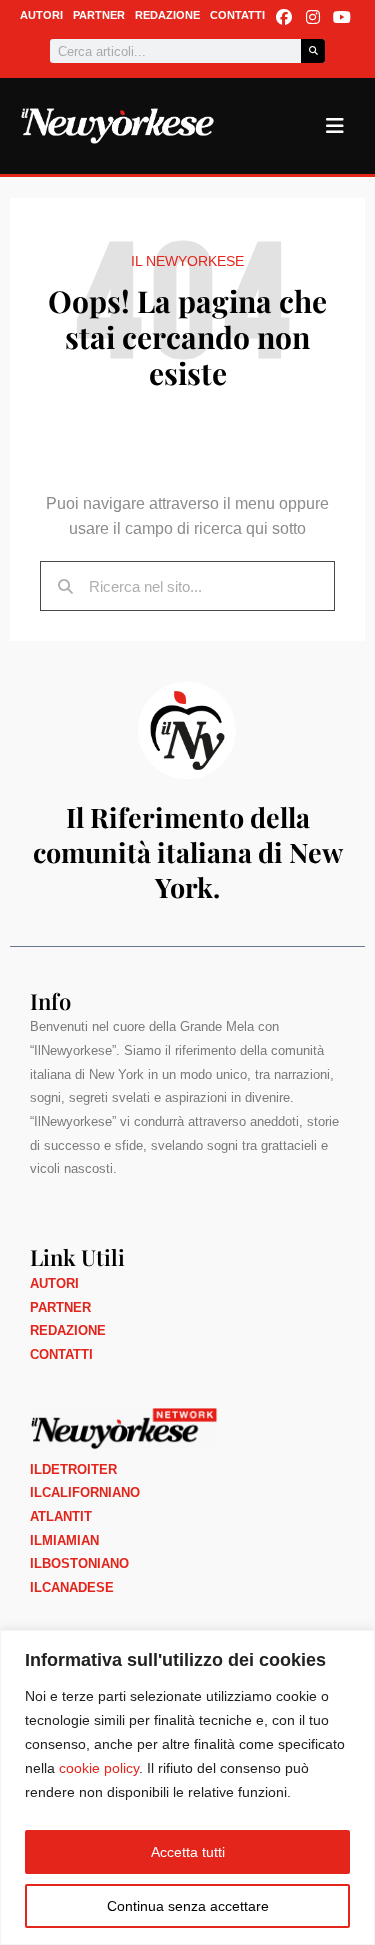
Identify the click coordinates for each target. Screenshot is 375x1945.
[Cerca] (313, 51)
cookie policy (99, 1768)
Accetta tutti (188, 1852)
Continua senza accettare (188, 1906)
